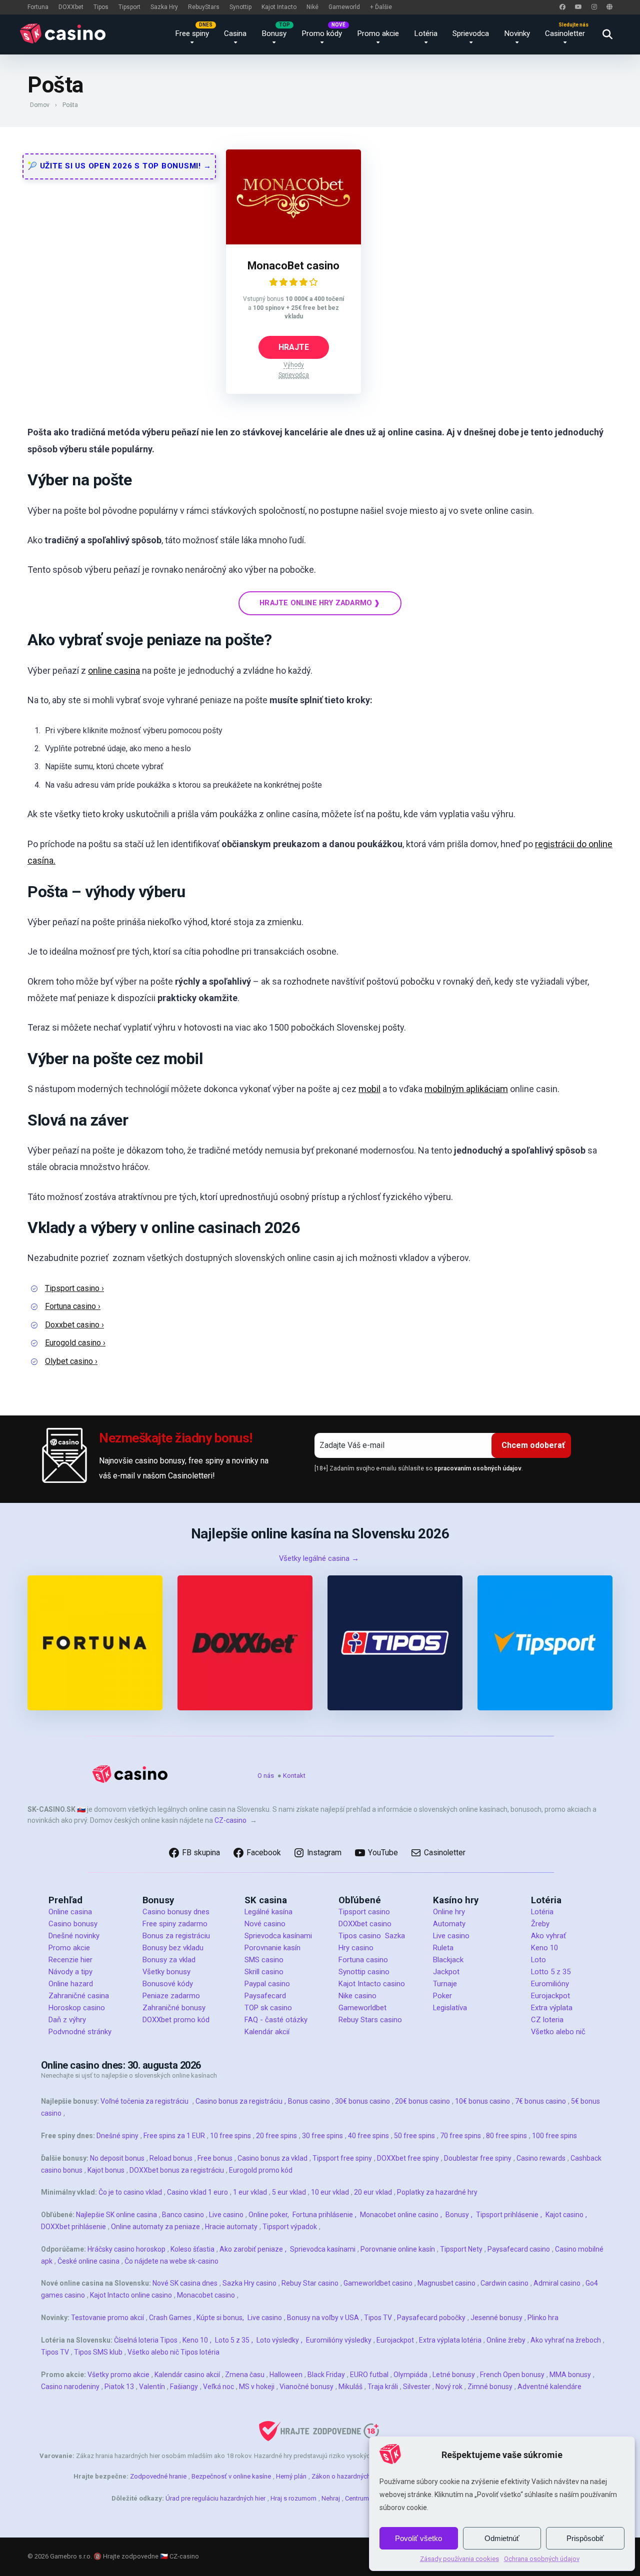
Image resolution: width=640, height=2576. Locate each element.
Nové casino (265, 1924)
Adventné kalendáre (549, 2387)
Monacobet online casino (399, 2215)
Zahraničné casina (79, 1996)
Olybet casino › (71, 1361)
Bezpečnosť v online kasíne (231, 2476)
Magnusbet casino (446, 2283)
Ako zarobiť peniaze (251, 2249)
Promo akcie (378, 33)
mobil (369, 1089)
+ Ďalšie (381, 7)
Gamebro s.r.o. (71, 2556)
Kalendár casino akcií (187, 2375)
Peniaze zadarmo (171, 1996)
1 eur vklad (250, 2192)
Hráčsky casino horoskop (126, 2249)
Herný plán (291, 2476)
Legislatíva (450, 2008)
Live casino (451, 1936)
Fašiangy (184, 2387)
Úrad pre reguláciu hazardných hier (215, 2498)
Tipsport (129, 7)
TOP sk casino (268, 2008)
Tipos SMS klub (98, 2352)
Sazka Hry (164, 7)
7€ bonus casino (540, 2101)
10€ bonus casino (482, 2101)
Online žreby (506, 2340)
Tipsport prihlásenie (507, 2215)
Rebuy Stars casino (370, 2020)
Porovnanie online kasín (398, 2249)
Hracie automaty (231, 2227)
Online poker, (269, 2215)
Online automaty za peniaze (155, 2227)
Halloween (286, 2375)
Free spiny (192, 33)
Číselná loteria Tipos (146, 2340)
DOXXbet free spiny (408, 2158)
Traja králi (383, 2387)
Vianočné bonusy (306, 2387)
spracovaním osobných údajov (478, 1468)
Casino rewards (541, 2158)
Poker (442, 1996)
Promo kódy (322, 33)
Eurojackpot (550, 1996)
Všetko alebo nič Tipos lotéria (173, 2352)
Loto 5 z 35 (232, 2340)
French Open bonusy (512, 2375)
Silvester (417, 2387)
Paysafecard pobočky (431, 2318)
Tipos (101, 7)
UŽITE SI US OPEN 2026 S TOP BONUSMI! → (124, 166)
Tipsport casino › (74, 1288)
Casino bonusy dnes (176, 1912)
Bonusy (274, 33)
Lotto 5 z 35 (551, 1972)
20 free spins (276, 2136)
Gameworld (344, 7)
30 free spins (322, 2136)
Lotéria (426, 33)
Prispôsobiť (585, 2538)
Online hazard (71, 1984)
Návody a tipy (70, 1972)
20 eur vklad (373, 2192)
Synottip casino (364, 1972)
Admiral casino (557, 2283)
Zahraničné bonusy (174, 2008)
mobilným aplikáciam (466, 1089)
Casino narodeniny (70, 2387)
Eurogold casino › (75, 1343)
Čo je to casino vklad (130, 2192)
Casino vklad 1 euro (197, 2192)
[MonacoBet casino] (293, 242)
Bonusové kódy (168, 1984)
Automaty (449, 1924)
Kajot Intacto (279, 7)
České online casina (88, 2261)
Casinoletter (565, 33)
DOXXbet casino (365, 1924)
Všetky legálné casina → (319, 1558)
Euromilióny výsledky (339, 2340)
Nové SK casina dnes (185, 2283)
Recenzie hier (70, 1960)
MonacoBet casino (293, 266)
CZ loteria (547, 2020)
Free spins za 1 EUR (174, 2136)
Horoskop (65, 2008)
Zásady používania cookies (459, 2559)
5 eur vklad (289, 2192)
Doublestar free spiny (478, 2158)
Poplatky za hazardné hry (437, 2192)
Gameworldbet (362, 2008)
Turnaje (445, 1984)
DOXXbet (71, 7)
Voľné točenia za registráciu (144, 2101)
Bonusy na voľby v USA (323, 2318)
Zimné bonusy (490, 2387)
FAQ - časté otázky (276, 2020)
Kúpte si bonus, (220, 2318)
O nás (266, 1776)
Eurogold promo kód (261, 2170)
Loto (538, 1960)
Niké (312, 7)
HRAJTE (294, 347)
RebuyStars (204, 7)
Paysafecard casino (519, 2249)
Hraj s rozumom (293, 2498)
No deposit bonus (117, 2158)
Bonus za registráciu (176, 1936)
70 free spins (460, 2136)
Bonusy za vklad (169, 1960)
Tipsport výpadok (290, 2227)
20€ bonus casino (422, 2101)
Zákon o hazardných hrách (350, 2476)
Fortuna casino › (73, 1306)
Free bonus (215, 2158)
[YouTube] (578, 7)
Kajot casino (564, 2215)
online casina (114, 670)
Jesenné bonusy (496, 2318)
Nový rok (449, 2387)
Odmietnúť (502, 2538)
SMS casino (264, 1960)
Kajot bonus (106, 2170)
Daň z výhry (67, 2020)
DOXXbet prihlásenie (73, 2227)
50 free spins (414, 2136)
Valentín (152, 2387)
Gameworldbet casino (378, 2283)
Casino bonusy (73, 1924)
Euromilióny (550, 1984)
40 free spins (368, 2136)
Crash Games (170, 2318)
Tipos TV (378, 2318)
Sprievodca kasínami (278, 1936)
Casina (235, 33)
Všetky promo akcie (118, 2375)
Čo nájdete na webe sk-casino (171, 2261)
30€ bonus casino (362, 2101)
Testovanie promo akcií (107, 2318)
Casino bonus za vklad (272, 2158)
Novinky (517, 33)
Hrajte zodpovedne (131, 2556)
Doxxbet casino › (74, 1325)
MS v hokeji (257, 2387)
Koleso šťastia (192, 2249)
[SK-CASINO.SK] (65, 33)
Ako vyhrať (548, 1936)
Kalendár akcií (267, 2032)
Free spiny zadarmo (175, 1924)
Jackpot (446, 1972)
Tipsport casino (364, 1912)
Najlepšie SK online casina (116, 2215)
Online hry (449, 1912)
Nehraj (331, 2498)
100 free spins (554, 2136)
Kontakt (294, 1776)
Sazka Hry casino (249, 2283)
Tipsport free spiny (342, 2158)
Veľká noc (218, 2387)
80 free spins (506, 2136)
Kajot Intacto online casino (131, 2295)
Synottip (240, 7)
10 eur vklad (330, 2192)
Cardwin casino (504, 2283)
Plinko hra (543, 2318)
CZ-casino (230, 1820)
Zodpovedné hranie (158, 2476)
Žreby (540, 1924)
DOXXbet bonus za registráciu (177, 2170)
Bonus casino (309, 2101)
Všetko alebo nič (558, 2032)
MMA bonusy (570, 2375)
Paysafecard (265, 1996)
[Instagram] (594, 7)
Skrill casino (264, 1972)
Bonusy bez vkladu (173, 1948)
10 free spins (230, 2136)
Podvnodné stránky (80, 2032)
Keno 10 (544, 1948)
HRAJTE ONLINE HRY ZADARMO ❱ (320, 603)
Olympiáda (410, 2375)
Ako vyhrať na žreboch (566, 2340)
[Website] (609, 7)
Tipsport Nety (461, 2249)
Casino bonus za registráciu (239, 2101)
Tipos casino (360, 1936)
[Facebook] (562, 7)
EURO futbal (369, 2375)
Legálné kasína (268, 1912)
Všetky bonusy (166, 1972)
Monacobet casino (206, 2295)
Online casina (70, 1912)
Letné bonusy (454, 2375)
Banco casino (183, 2215)
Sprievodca (471, 33)
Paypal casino (267, 1984)
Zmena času (245, 2375)
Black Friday (326, 2375)
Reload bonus (171, 2158)
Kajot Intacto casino (372, 1984)
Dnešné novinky (74, 1936)
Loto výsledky (278, 2340)
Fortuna (38, 7)
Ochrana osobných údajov (542, 2559)
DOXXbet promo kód (176, 2020)
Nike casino (357, 1996)
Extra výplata (552, 2008)
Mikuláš (350, 2387)
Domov (40, 105)
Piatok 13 (119, 2387)
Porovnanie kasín (272, 1948)
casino (94, 2008)
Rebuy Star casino (310, 2283)
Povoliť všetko (418, 2538)
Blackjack (448, 1960)
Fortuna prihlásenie (323, 2215)
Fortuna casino (363, 1960)
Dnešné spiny (117, 2136)
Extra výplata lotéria (450, 2340)
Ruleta (443, 1948)
